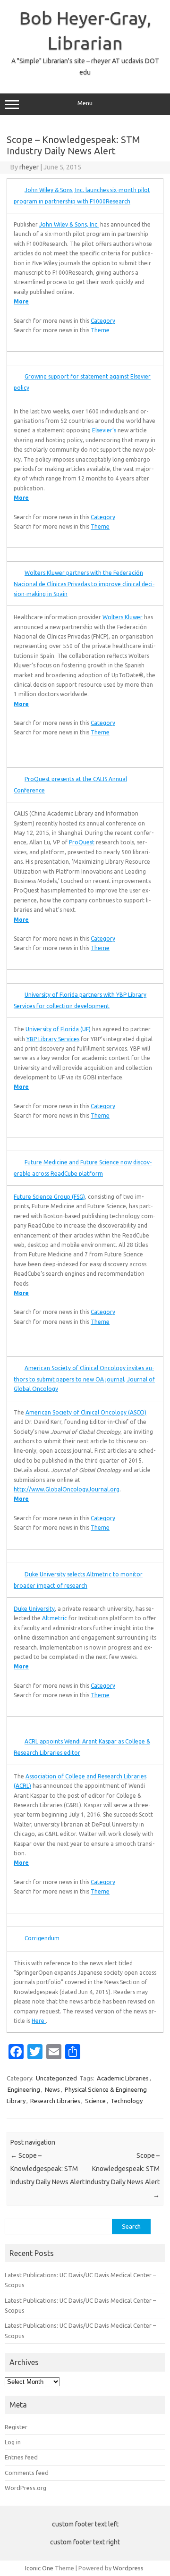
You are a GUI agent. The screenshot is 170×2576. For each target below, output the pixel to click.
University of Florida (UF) (58, 1029)
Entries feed (21, 2457)
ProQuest (82, 842)
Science (95, 2101)
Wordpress (128, 2568)
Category (103, 321)
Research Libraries (55, 2101)
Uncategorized (56, 2078)
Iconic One (39, 2568)
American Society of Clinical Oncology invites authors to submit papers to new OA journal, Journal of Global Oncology (84, 1378)
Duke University (34, 1609)
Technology (127, 2101)
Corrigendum (42, 1938)
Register (16, 2427)
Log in (13, 2442)
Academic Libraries (123, 2078)
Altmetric (55, 1618)
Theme (100, 330)
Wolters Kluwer (123, 617)
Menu (85, 103)
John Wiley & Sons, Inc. (69, 224)
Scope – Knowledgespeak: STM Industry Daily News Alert (47, 2169)
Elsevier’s (104, 430)
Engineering (24, 2089)
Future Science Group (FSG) (49, 1197)
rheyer (29, 167)
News (52, 2089)
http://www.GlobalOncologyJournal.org (67, 1489)
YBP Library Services (53, 1039)
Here (39, 2021)
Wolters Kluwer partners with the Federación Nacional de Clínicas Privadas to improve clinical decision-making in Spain (84, 583)
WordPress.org (25, 2488)
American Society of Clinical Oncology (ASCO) (86, 1412)
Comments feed (27, 2473)
